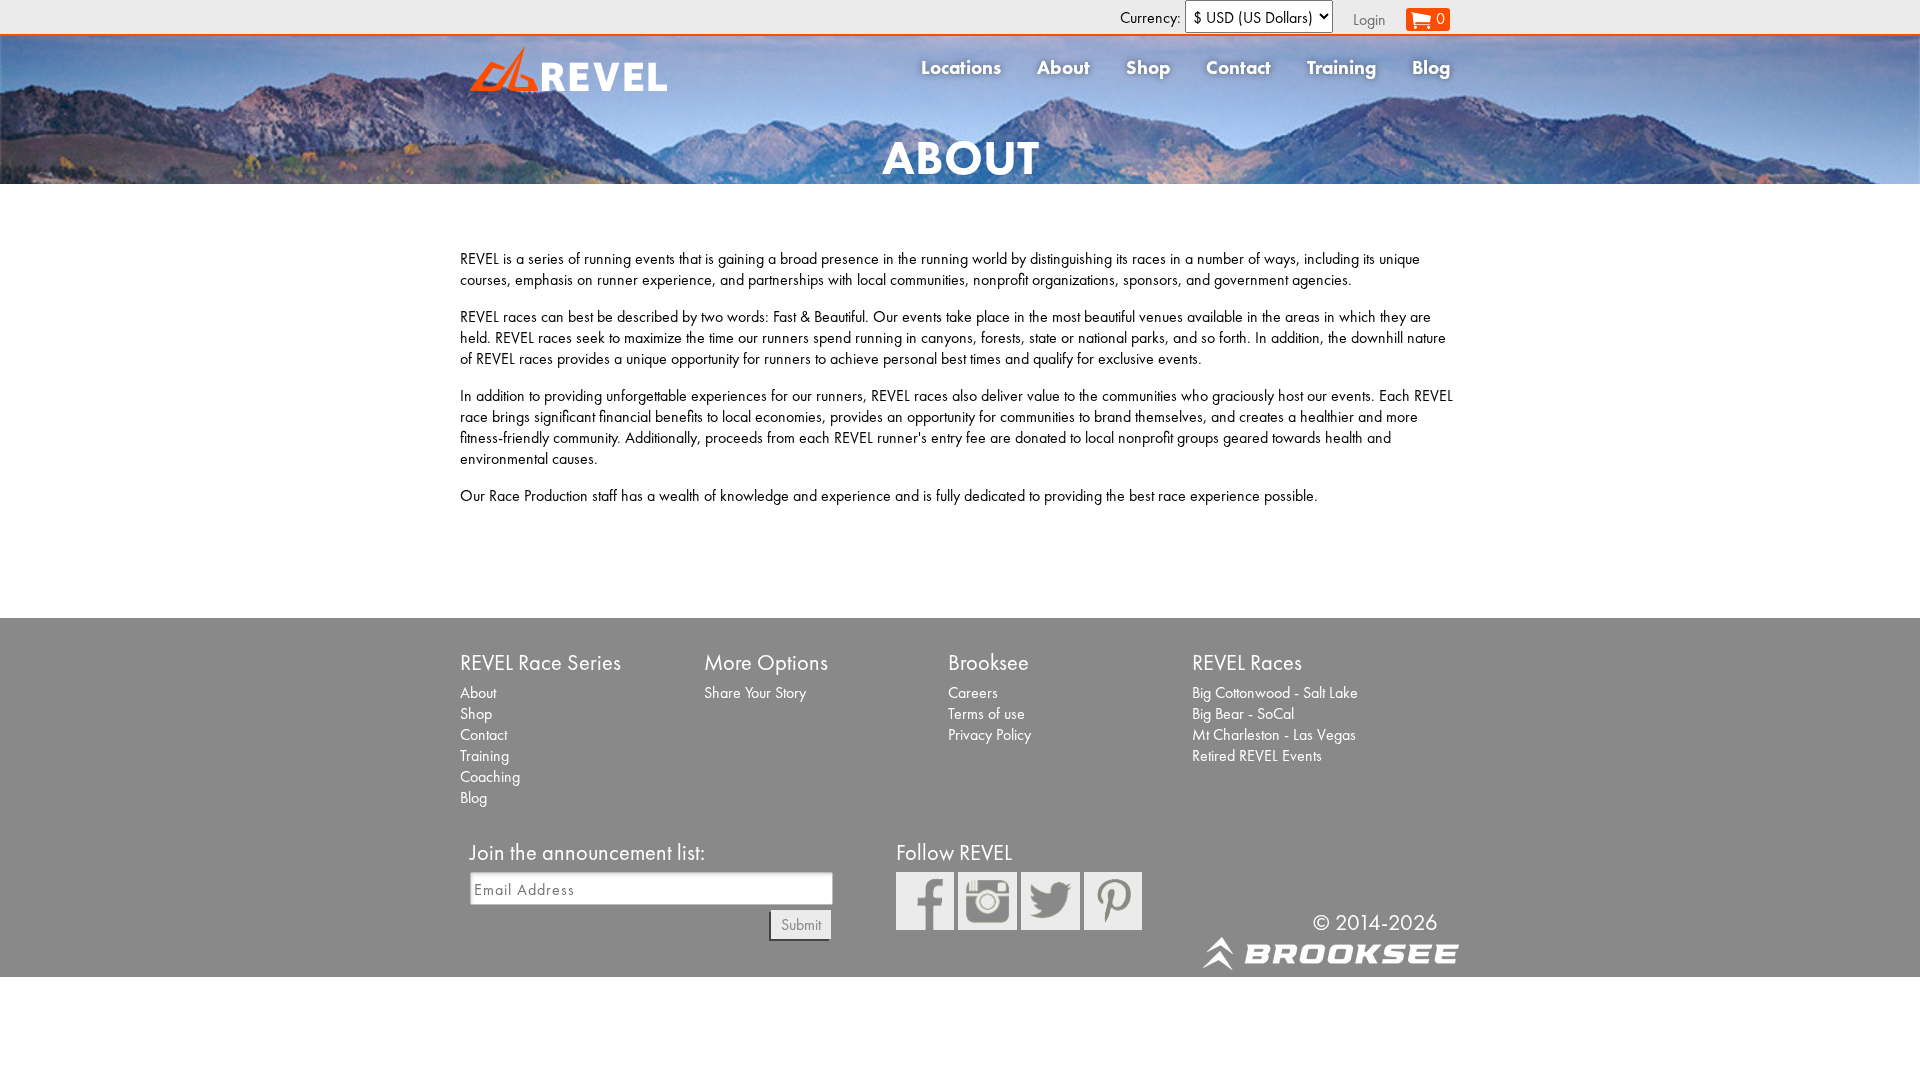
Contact (1238, 67)
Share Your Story (755, 692)
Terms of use (986, 713)
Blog (1431, 67)
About (1063, 67)
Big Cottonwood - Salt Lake (1275, 692)
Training (1341, 67)
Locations (961, 67)
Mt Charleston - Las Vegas (1274, 734)
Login (1369, 19)
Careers (973, 692)
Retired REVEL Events (1257, 755)
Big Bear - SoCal (1243, 713)
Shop (1148, 67)
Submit (801, 924)
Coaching (490, 776)
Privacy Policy (989, 734)
